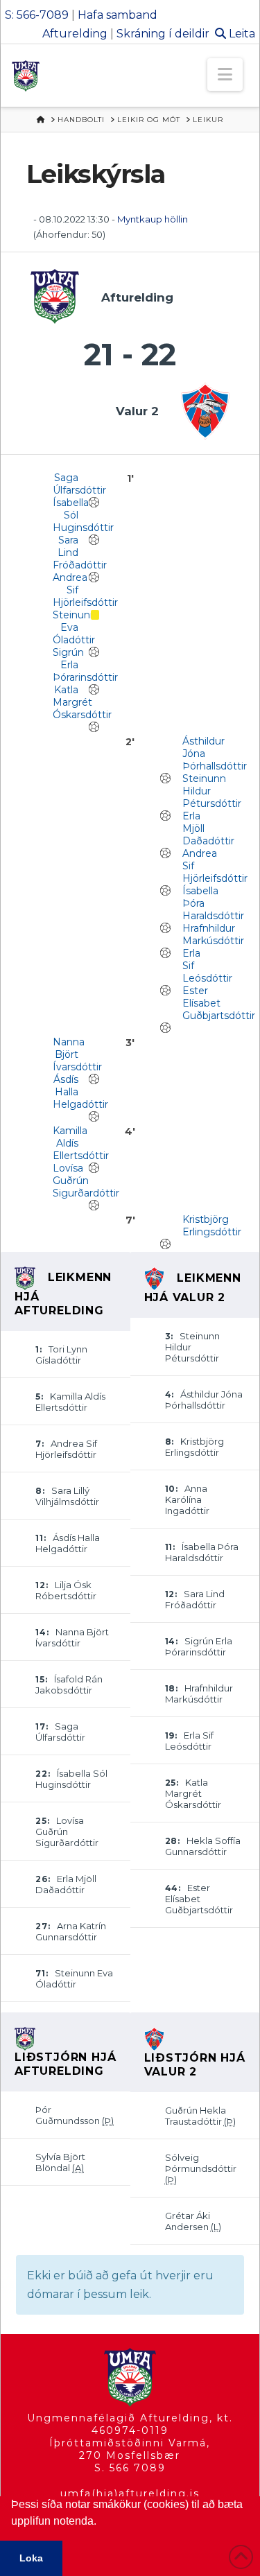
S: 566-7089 (37, 15)
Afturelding (75, 34)
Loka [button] (31, 2558)
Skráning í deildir (163, 34)
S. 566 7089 (130, 2468)
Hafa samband (118, 15)
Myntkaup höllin (153, 219)
